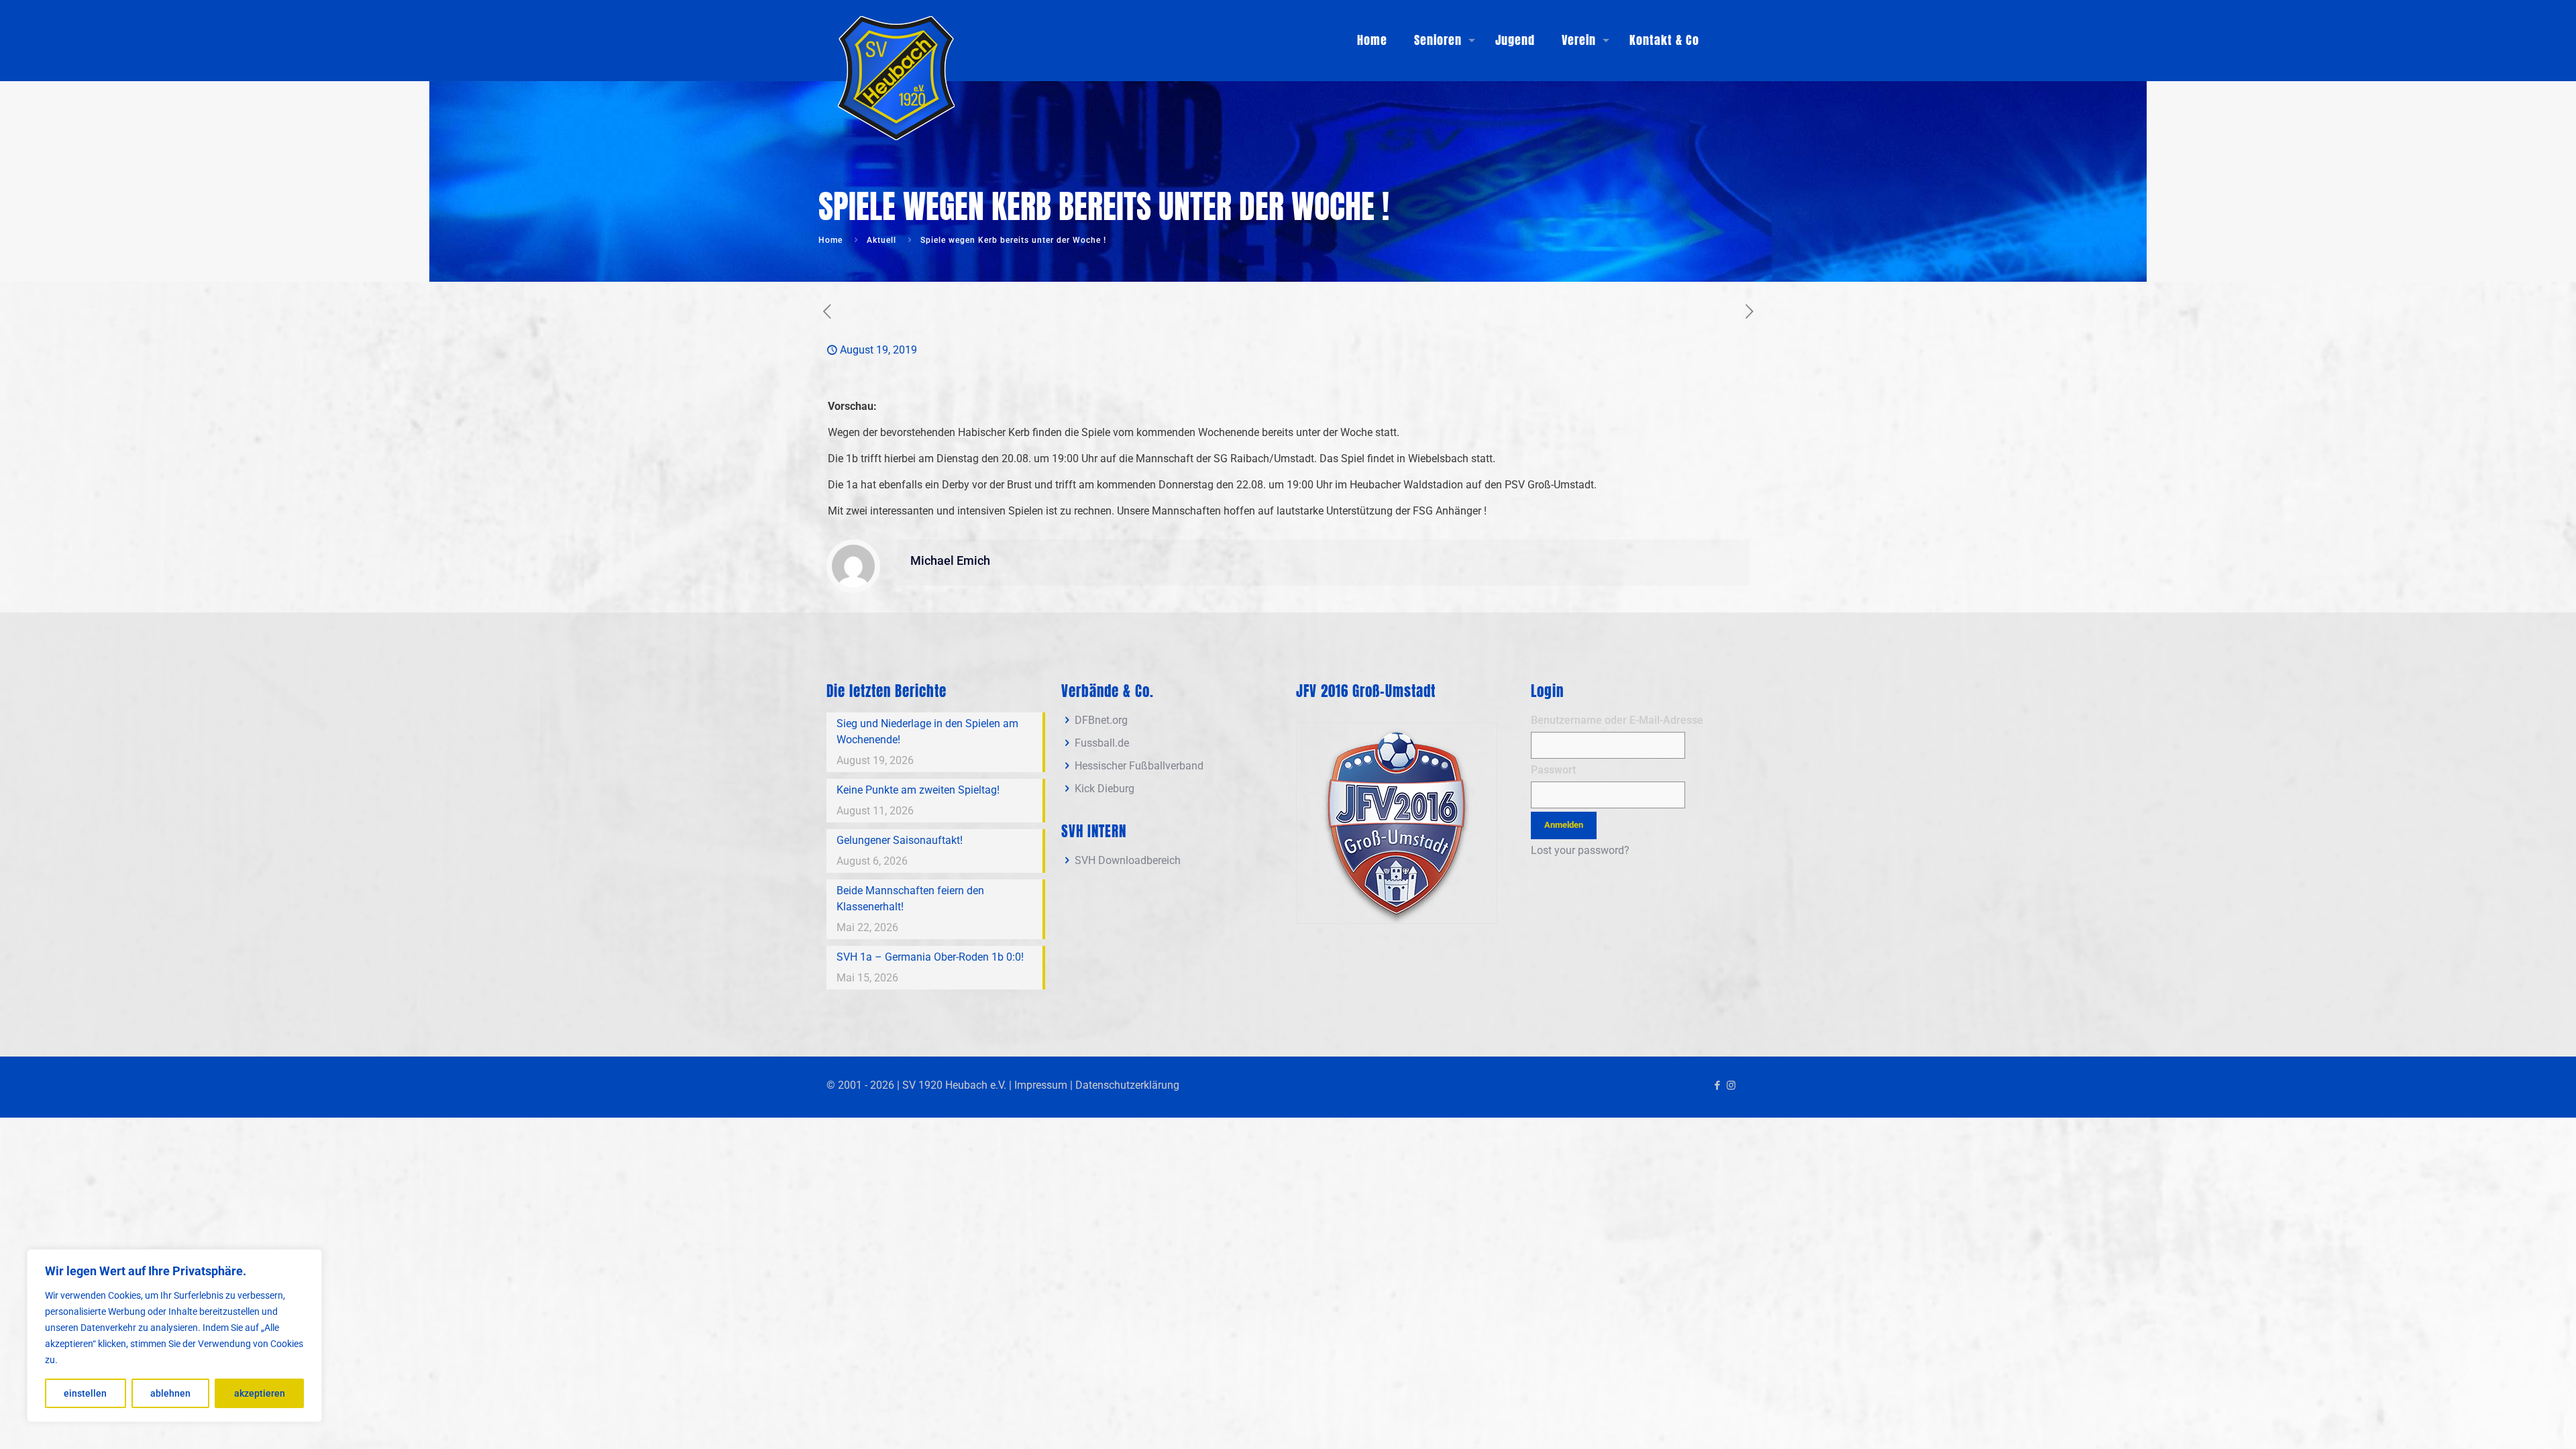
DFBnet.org (1101, 720)
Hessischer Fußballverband (1139, 766)
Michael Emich (950, 561)
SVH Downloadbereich (1128, 860)
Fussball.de (1102, 743)
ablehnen (170, 1393)
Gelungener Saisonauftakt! (900, 840)
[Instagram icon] (1731, 1085)
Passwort (1553, 770)
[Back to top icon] (2512, 1421)
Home (830, 240)
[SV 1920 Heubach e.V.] (897, 74)
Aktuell (881, 240)
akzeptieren (260, 1393)
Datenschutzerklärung (1127, 1085)
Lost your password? (1580, 850)
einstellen (85, 1393)
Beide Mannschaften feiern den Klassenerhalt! (910, 899)
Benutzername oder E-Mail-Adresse (1617, 720)
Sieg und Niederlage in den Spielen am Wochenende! (927, 732)
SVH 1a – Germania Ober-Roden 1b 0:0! (930, 957)
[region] (174, 1336)
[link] (1397, 823)
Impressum (1041, 1085)
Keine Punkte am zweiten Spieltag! (918, 790)
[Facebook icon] (1717, 1085)
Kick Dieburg (1105, 789)
